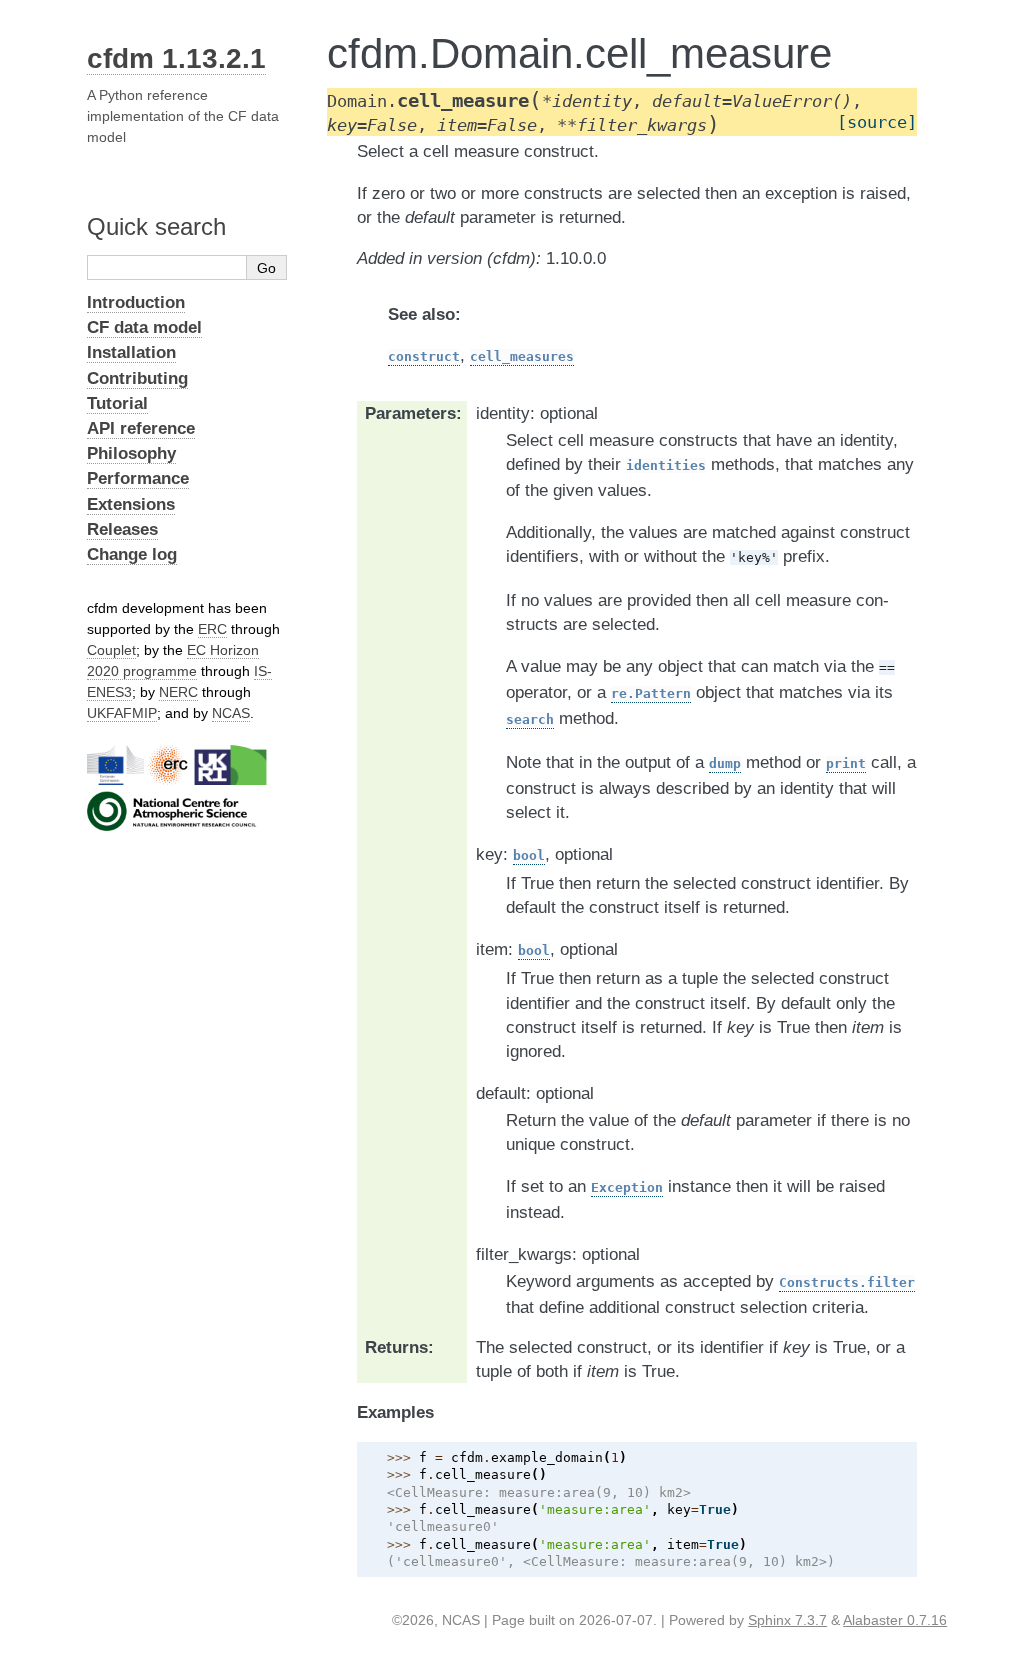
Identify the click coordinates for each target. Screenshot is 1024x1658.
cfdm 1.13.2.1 (176, 58)
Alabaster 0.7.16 (895, 1620)
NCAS (231, 713)
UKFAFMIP (122, 713)
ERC (212, 629)
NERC (178, 692)
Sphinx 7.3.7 (787, 1620)
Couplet (111, 650)
